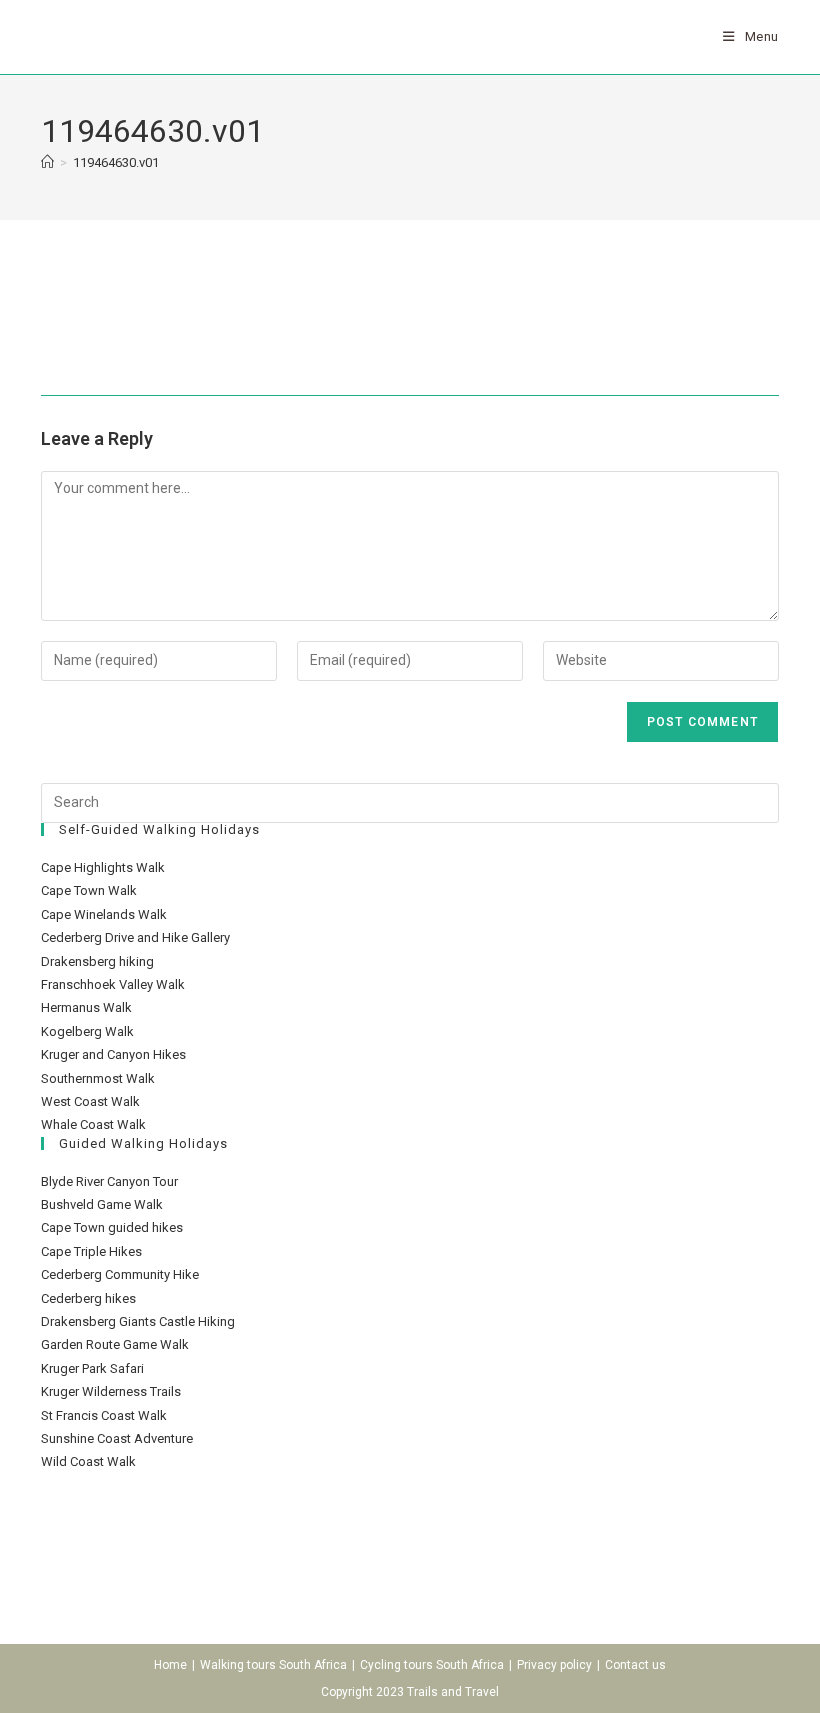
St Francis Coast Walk (104, 1415)
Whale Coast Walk (93, 1124)
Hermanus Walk (86, 1007)
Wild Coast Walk (88, 1461)
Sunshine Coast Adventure (117, 1438)
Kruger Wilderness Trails (111, 1391)
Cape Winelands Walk (104, 914)
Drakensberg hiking (97, 961)
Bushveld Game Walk (102, 1204)
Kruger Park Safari (92, 1368)
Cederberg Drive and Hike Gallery (135, 937)
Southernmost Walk (98, 1078)
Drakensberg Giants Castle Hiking (138, 1321)
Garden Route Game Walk (115, 1344)
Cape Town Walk (89, 890)
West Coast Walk (90, 1101)
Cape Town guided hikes (112, 1227)
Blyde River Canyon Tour (109, 1181)
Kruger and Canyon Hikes (113, 1054)
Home (170, 1665)
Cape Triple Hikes (91, 1251)
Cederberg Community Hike (120, 1274)
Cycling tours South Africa (432, 1665)
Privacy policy (554, 1665)
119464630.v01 (116, 162)
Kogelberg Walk (87, 1031)
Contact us (635, 1665)
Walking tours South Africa (273, 1665)
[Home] (47, 162)
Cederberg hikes (88, 1298)
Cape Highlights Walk (103, 867)
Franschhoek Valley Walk (113, 984)
